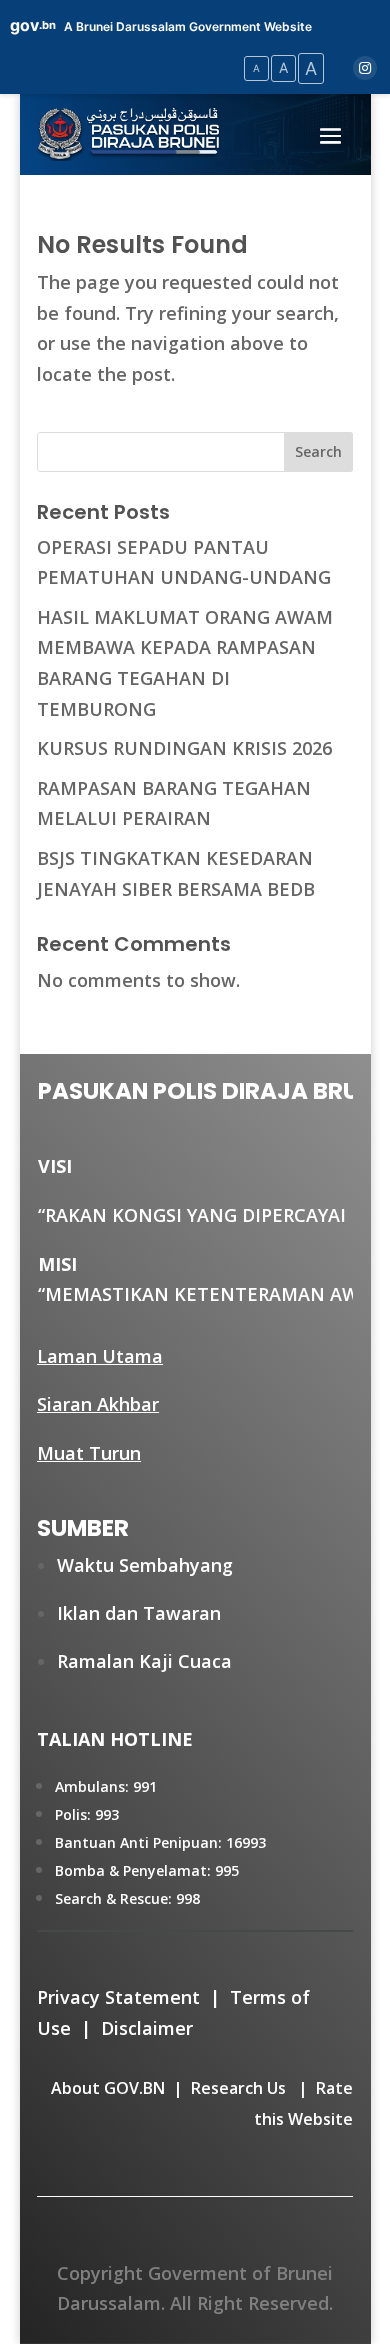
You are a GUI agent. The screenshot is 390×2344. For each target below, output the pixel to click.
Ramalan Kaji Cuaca (144, 1661)
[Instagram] (365, 68)
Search (318, 451)
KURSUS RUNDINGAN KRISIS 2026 (184, 748)
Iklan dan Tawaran (139, 1613)
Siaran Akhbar (98, 1404)
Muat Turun (89, 1453)
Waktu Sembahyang (145, 1565)
